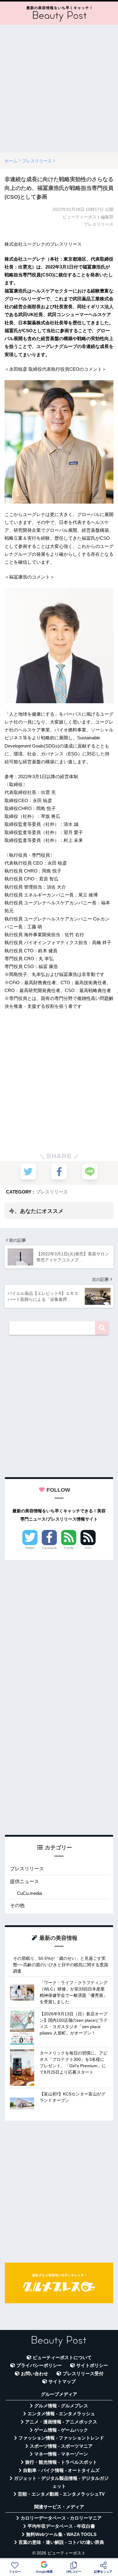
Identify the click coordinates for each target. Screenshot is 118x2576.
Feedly (69, 1548)
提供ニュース (25, 1881)
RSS (88, 1548)
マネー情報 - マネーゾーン (61, 2454)
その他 (17, 1905)
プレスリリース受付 (83, 2374)
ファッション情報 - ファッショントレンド (61, 2438)
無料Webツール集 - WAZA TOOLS (61, 2534)
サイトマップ (62, 2382)
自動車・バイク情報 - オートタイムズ (61, 2470)
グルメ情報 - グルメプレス (61, 2406)
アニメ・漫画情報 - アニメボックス (61, 2422)
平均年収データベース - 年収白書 (61, 2526)
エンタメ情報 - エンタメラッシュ (61, 2414)
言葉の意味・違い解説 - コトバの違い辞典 (61, 2542)
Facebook (49, 1548)
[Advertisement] (59, 89)
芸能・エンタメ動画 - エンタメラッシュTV (61, 2494)
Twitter (30, 1548)
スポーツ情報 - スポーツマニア (61, 2446)
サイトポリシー (92, 2365)
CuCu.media (29, 1893)
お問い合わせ (34, 2374)
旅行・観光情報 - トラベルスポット (61, 2462)
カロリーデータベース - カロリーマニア (61, 2518)
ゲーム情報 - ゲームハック (61, 2430)
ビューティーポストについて (62, 2358)
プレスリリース (52, 1192)
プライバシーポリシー (39, 2365)
